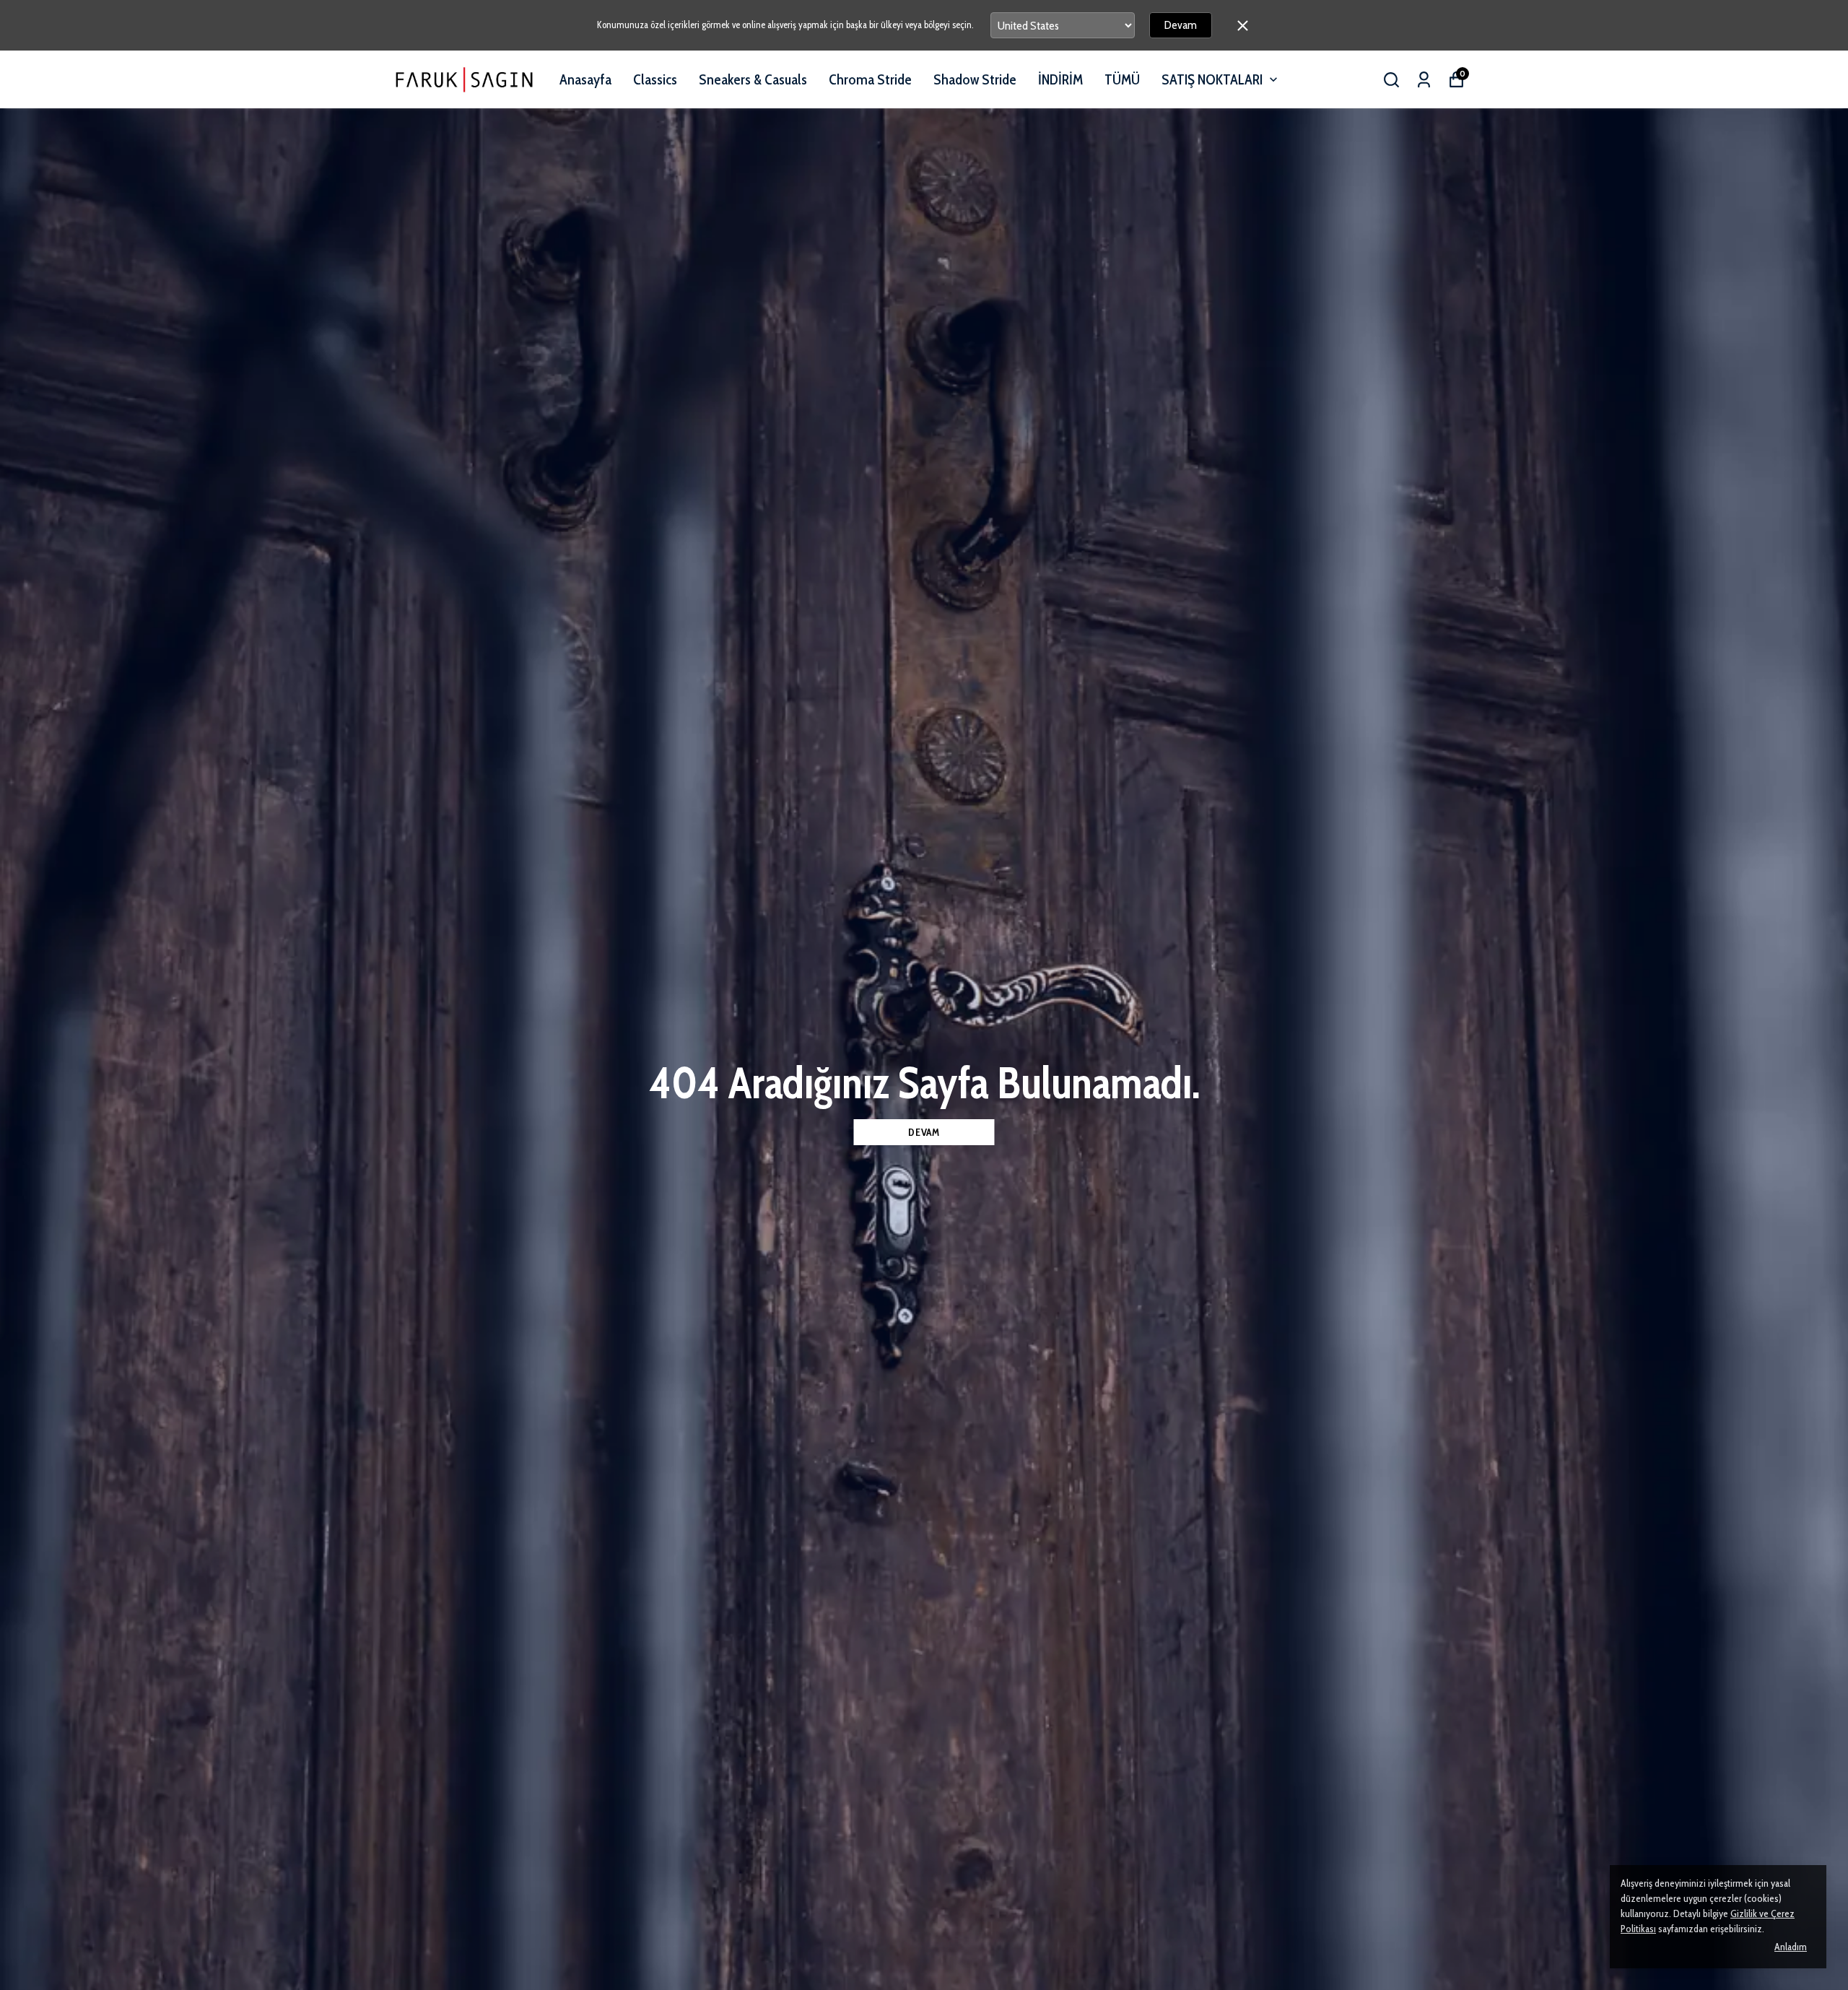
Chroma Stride (870, 79)
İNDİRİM (1060, 79)
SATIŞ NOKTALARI (1212, 79)
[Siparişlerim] (1424, 80)
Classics (655, 79)
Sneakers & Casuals (753, 79)
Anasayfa (585, 79)
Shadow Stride (975, 79)
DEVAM (924, 1132)
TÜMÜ (1122, 79)
